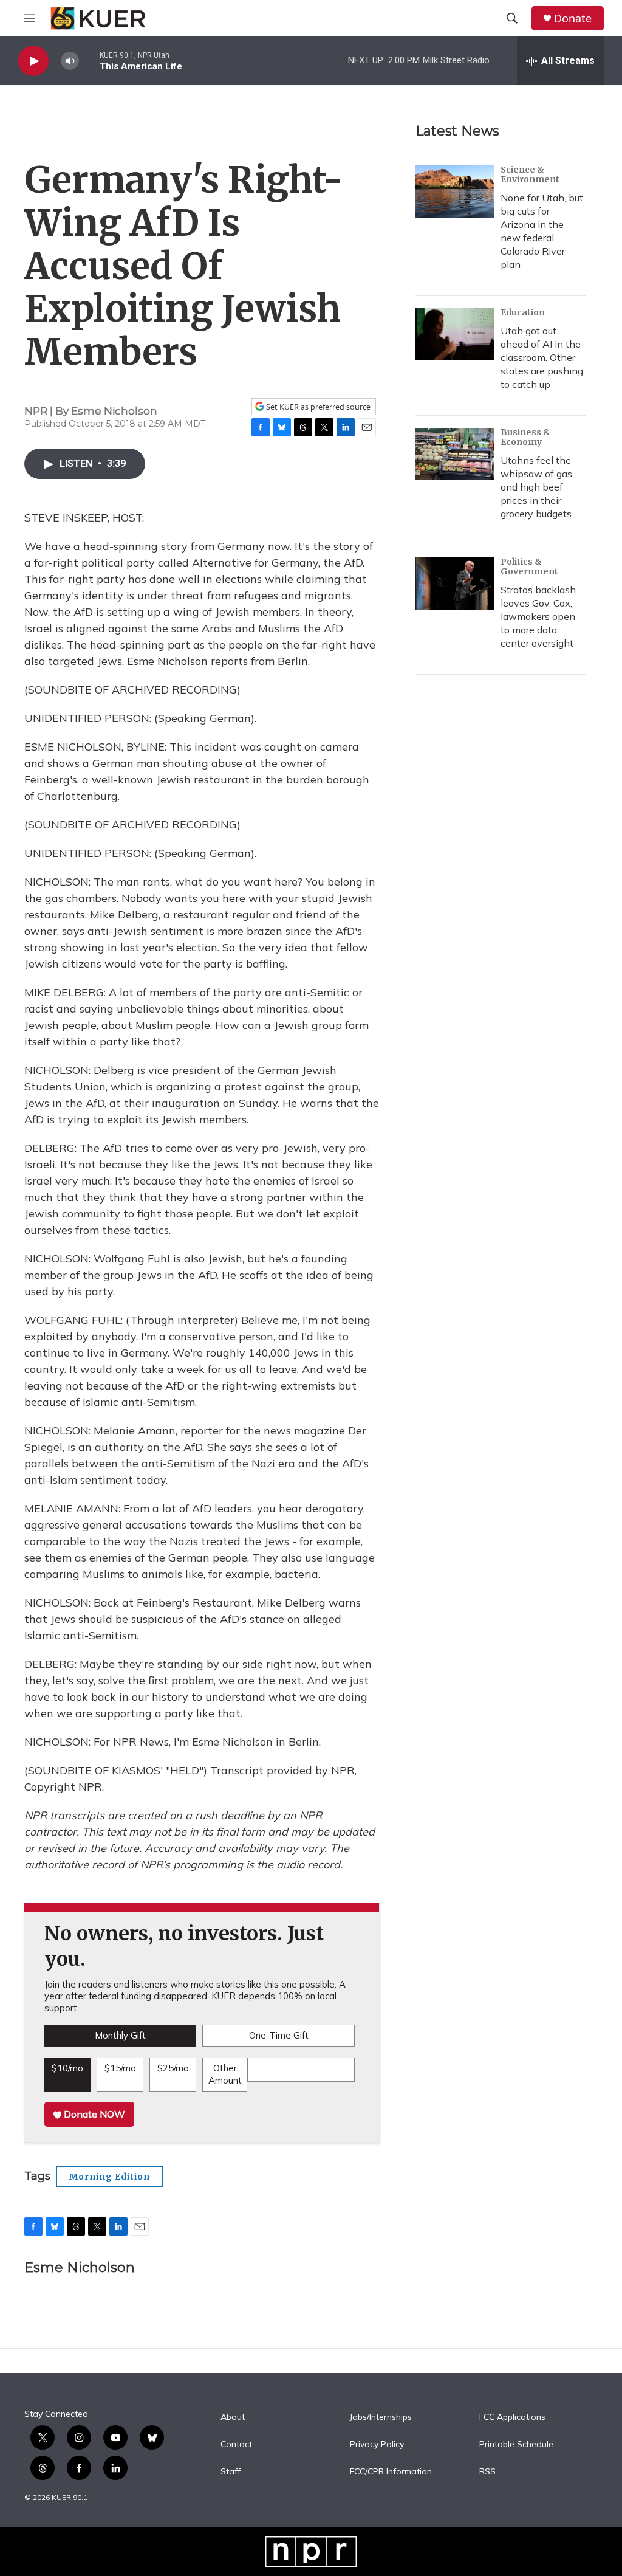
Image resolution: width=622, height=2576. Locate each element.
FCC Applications (512, 2417)
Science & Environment (530, 174)
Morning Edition (110, 2177)
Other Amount (225, 2074)
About (233, 2417)
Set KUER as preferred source (317, 407)
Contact (236, 2445)
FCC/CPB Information (391, 2472)
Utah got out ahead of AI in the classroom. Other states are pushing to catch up (542, 357)
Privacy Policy (377, 2445)
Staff (231, 2472)
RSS (487, 2472)
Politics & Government (529, 567)
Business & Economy (525, 437)
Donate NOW (93, 2114)
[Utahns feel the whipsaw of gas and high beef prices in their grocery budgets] (455, 454)
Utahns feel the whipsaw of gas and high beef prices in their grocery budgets (536, 487)
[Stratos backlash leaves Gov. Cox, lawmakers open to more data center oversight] (455, 584)
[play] (33, 61)
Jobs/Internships (381, 2417)
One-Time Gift (279, 2035)
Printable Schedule (516, 2445)
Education (523, 312)
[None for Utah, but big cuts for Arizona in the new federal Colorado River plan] (455, 191)
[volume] (70, 61)
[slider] (89, 60)
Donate (573, 19)
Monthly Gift (120, 2035)
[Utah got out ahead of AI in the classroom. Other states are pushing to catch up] (455, 334)
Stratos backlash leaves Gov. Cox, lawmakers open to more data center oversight (538, 616)
